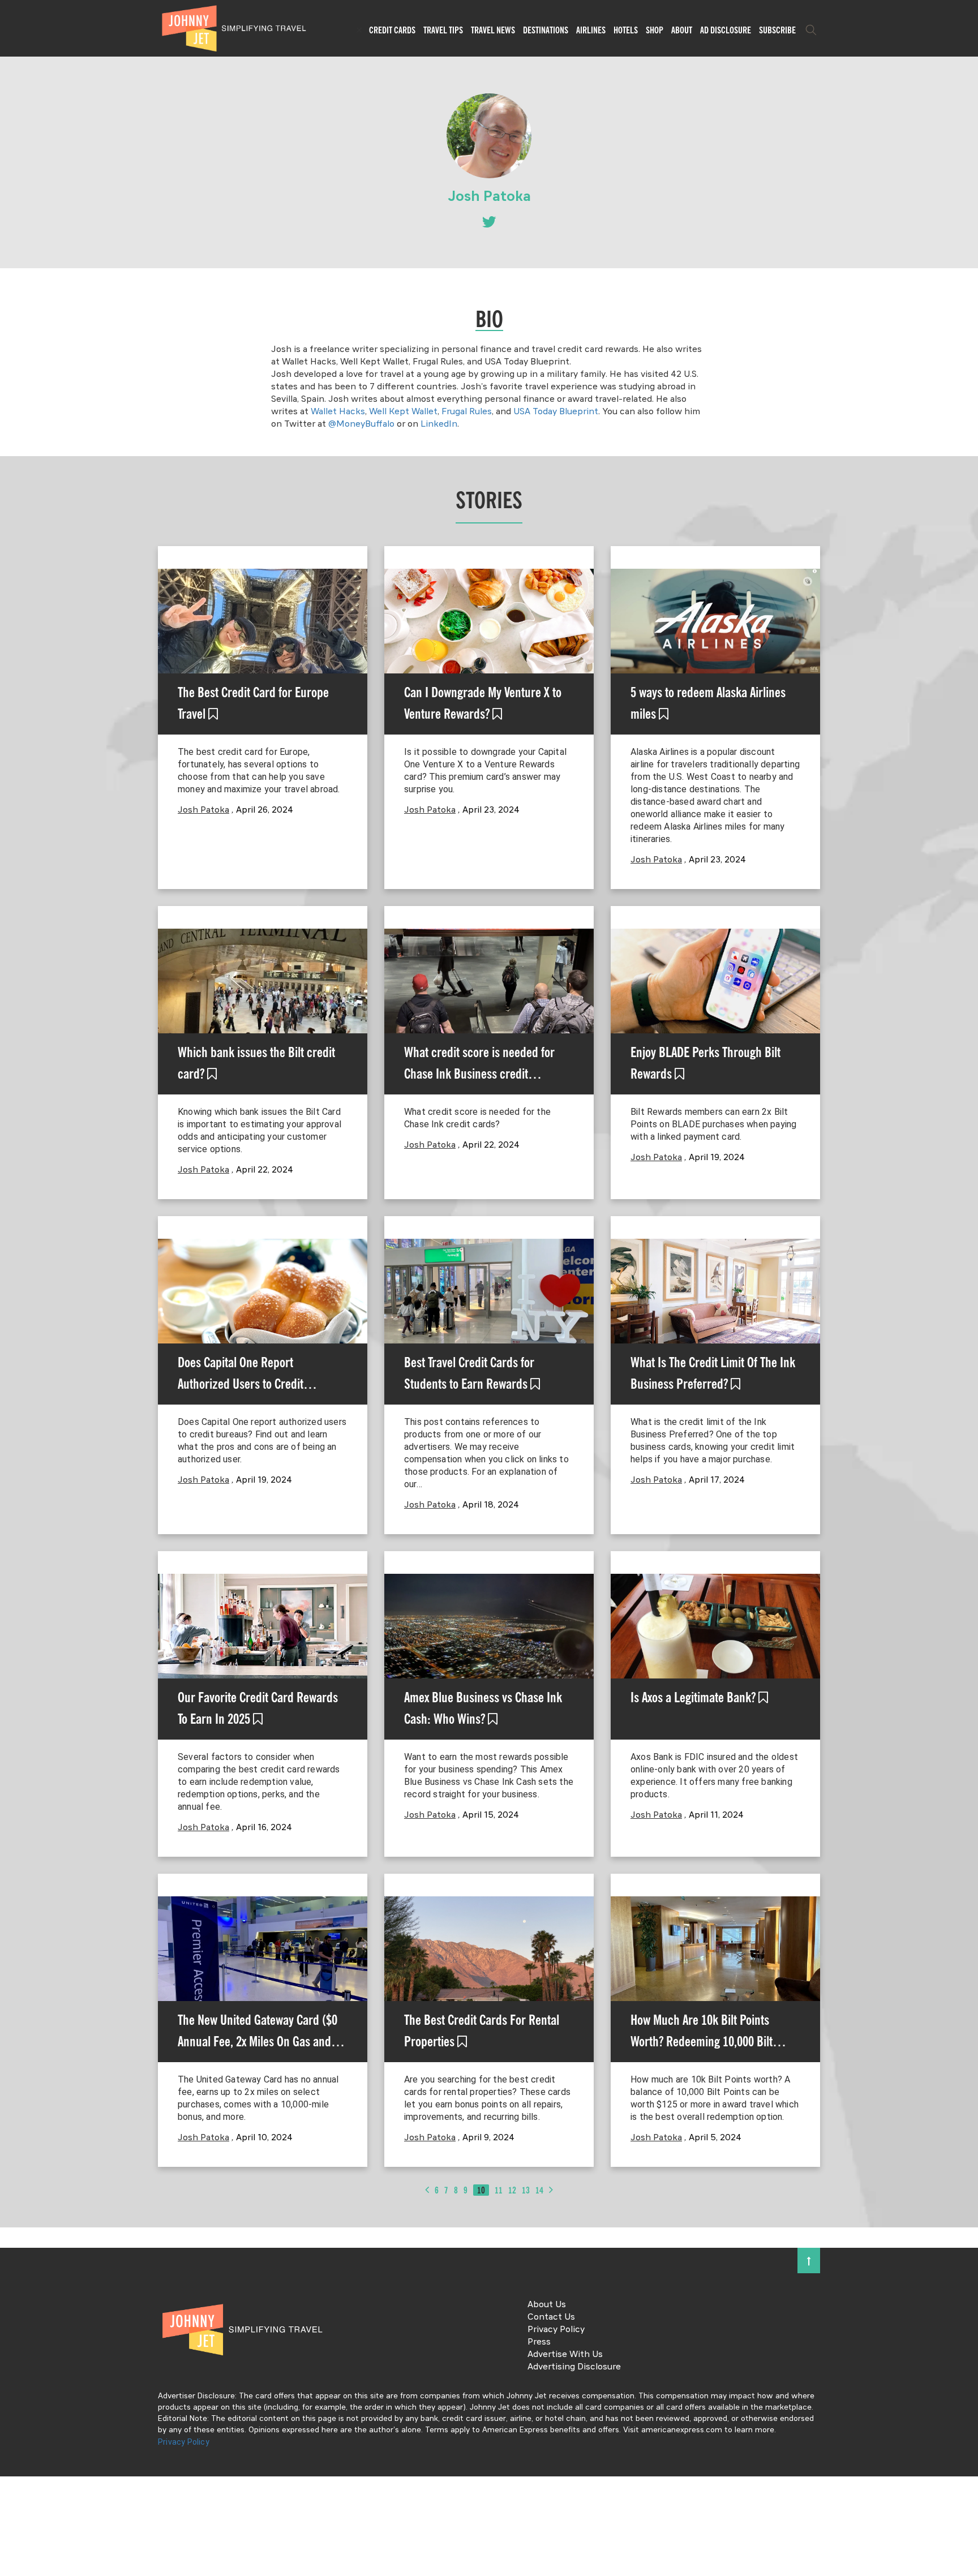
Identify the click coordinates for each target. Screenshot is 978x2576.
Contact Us (551, 2317)
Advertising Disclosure (574, 2367)
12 (512, 2190)
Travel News (493, 30)
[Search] (811, 30)
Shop (655, 30)
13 (526, 2190)
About (682, 30)
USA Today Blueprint (556, 412)
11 (499, 2190)
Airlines (591, 30)
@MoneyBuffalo (361, 424)
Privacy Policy (556, 2330)
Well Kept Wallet (403, 412)
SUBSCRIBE (777, 30)
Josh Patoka (203, 810)
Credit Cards (392, 30)
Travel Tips (443, 30)
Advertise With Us (565, 2355)
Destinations (546, 30)
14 (539, 2190)
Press (539, 2342)
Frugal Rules (467, 412)
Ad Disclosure (726, 30)
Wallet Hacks (338, 412)
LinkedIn (439, 424)
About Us (547, 2305)
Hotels (626, 30)
